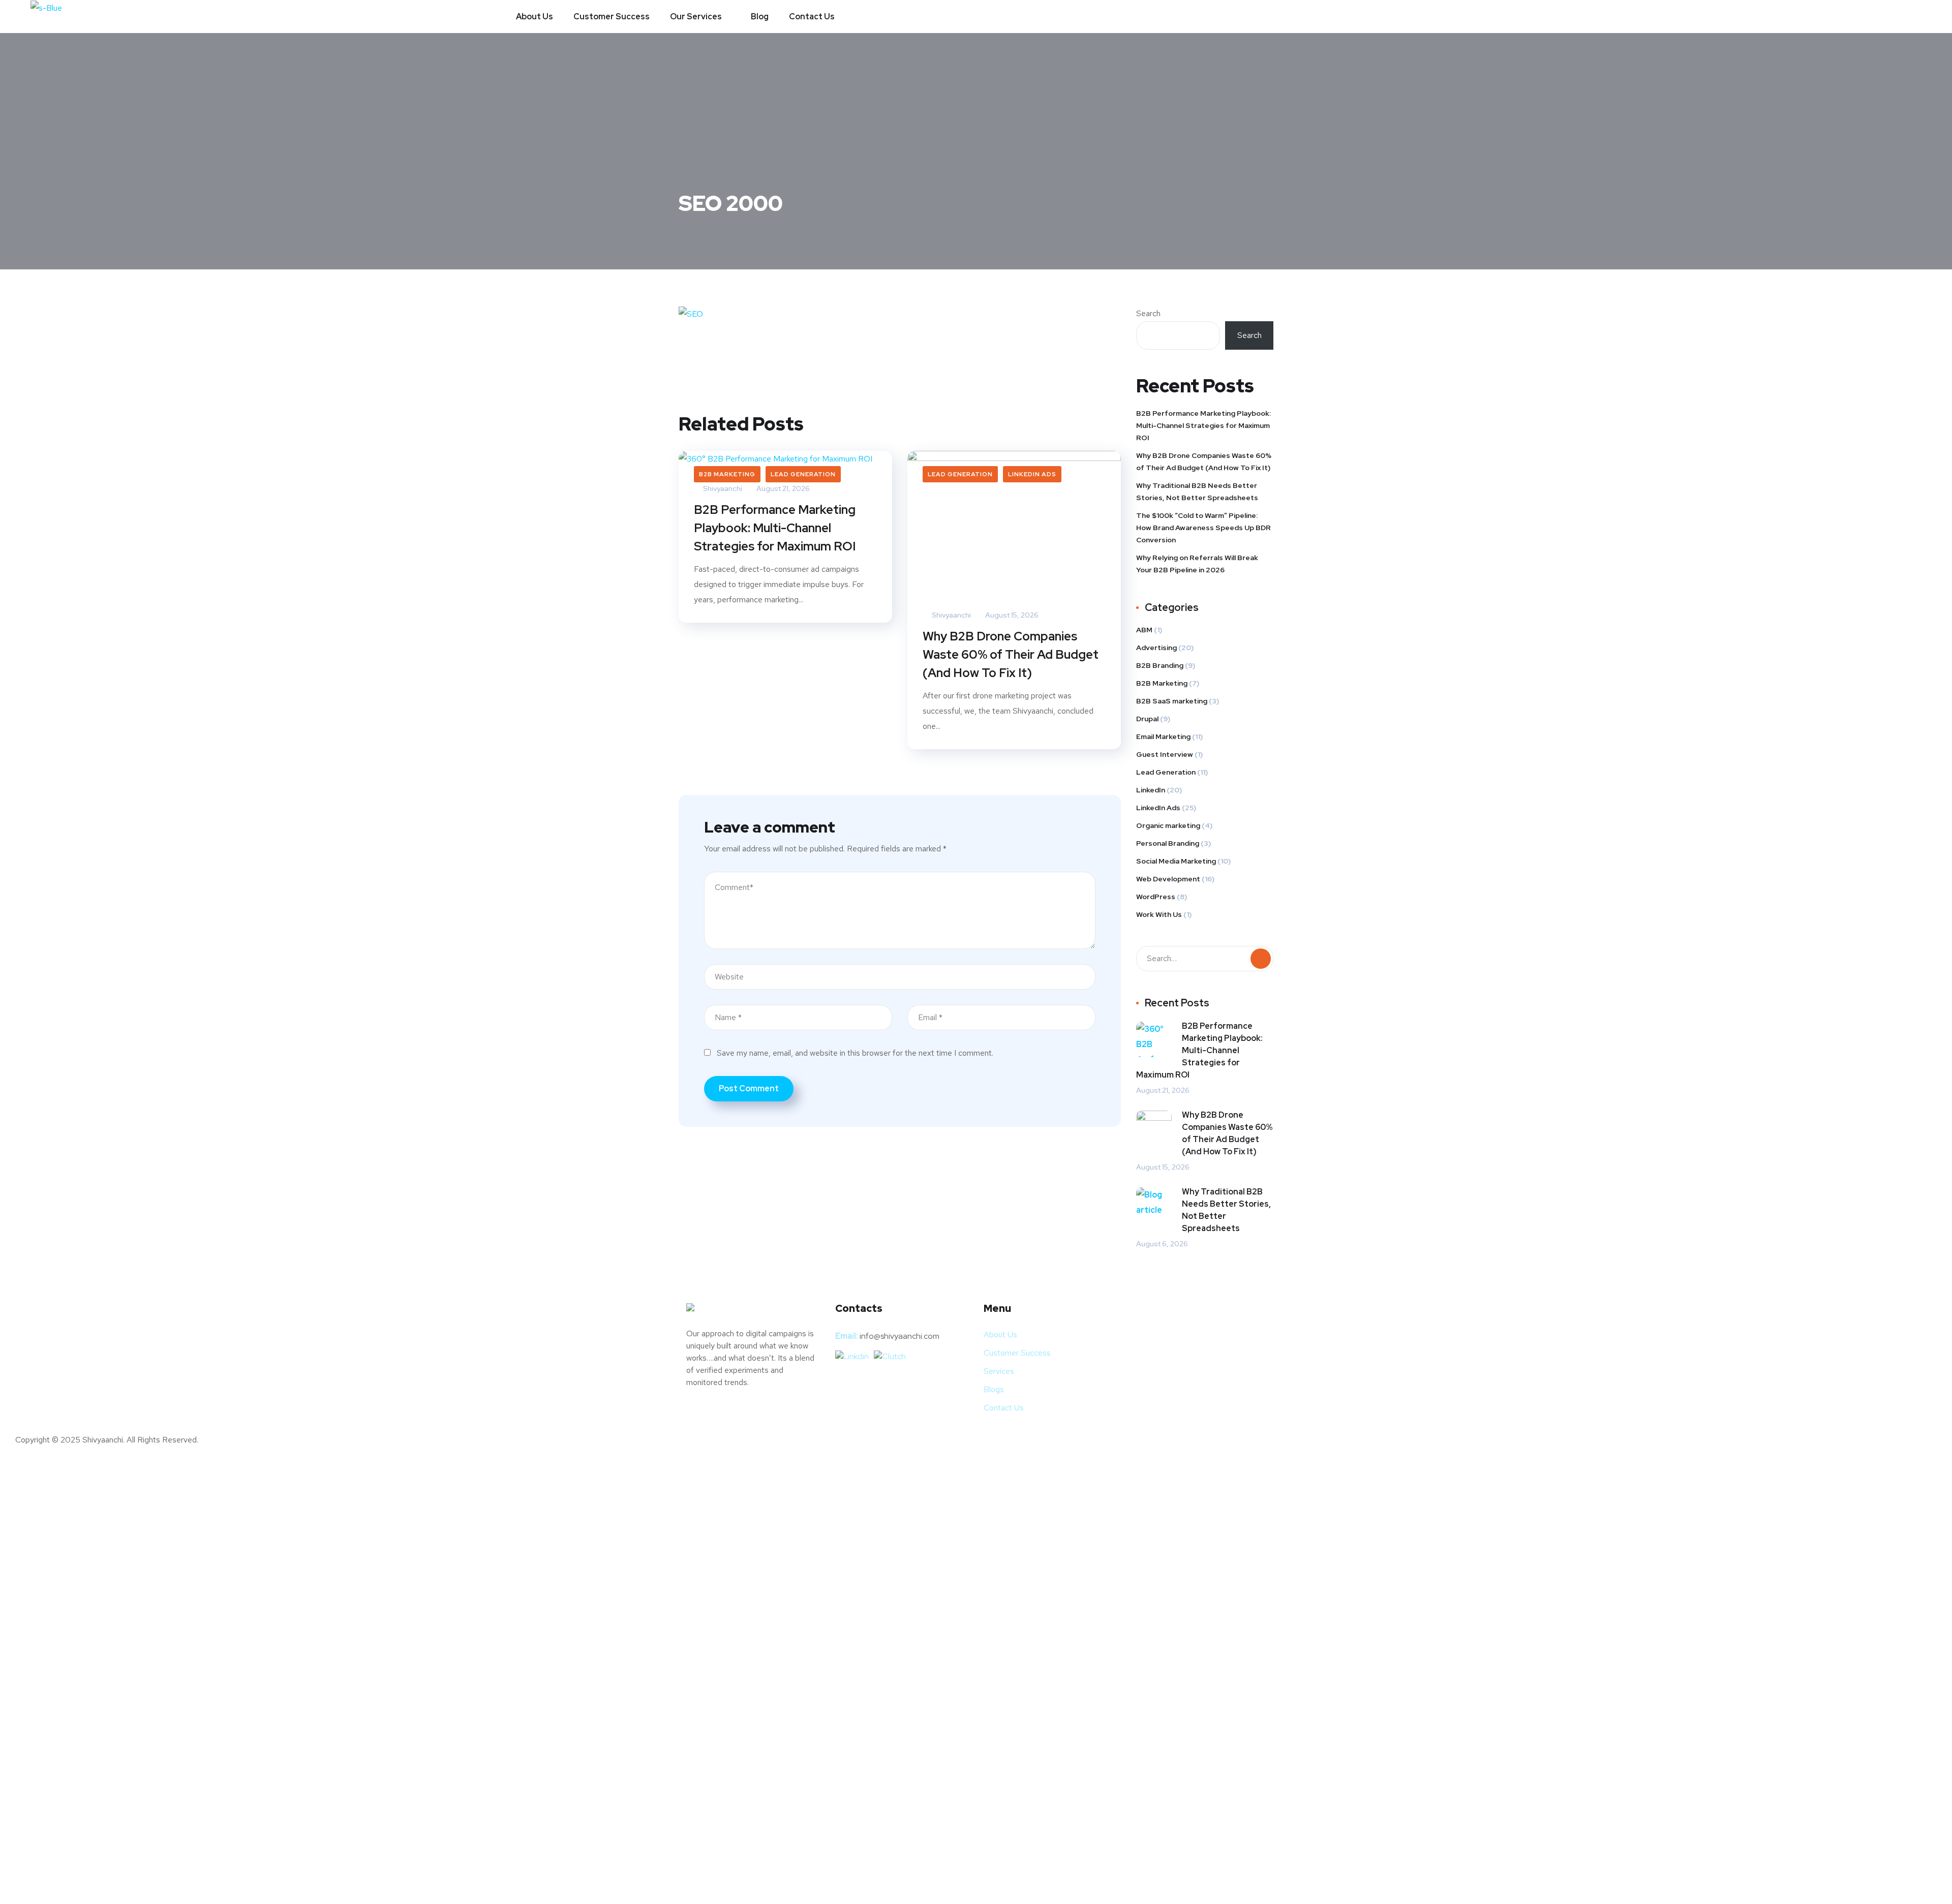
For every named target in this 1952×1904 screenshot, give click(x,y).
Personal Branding (1168, 843)
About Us (535, 17)
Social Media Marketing (1176, 861)
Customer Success (612, 17)
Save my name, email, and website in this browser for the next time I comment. (855, 1053)
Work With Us (1159, 914)
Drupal (1147, 719)
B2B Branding (1160, 665)
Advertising (1156, 648)
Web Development (1168, 879)
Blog (760, 17)
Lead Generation (803, 474)
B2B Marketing (727, 474)
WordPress (1156, 897)
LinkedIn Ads (1032, 474)
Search (1148, 313)
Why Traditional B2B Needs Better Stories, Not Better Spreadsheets (1197, 492)
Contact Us (812, 17)
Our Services (696, 17)
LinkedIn (1151, 790)
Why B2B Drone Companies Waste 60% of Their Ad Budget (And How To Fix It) (1011, 654)
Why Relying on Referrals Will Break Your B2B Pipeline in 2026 (1197, 564)
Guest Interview (1165, 754)
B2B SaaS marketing (1172, 701)
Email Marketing (1163, 736)
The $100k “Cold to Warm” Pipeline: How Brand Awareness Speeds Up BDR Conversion (1203, 528)
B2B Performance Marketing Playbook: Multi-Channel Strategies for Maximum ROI (775, 528)
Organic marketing (1168, 825)
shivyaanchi (951, 615)
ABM (1144, 630)
